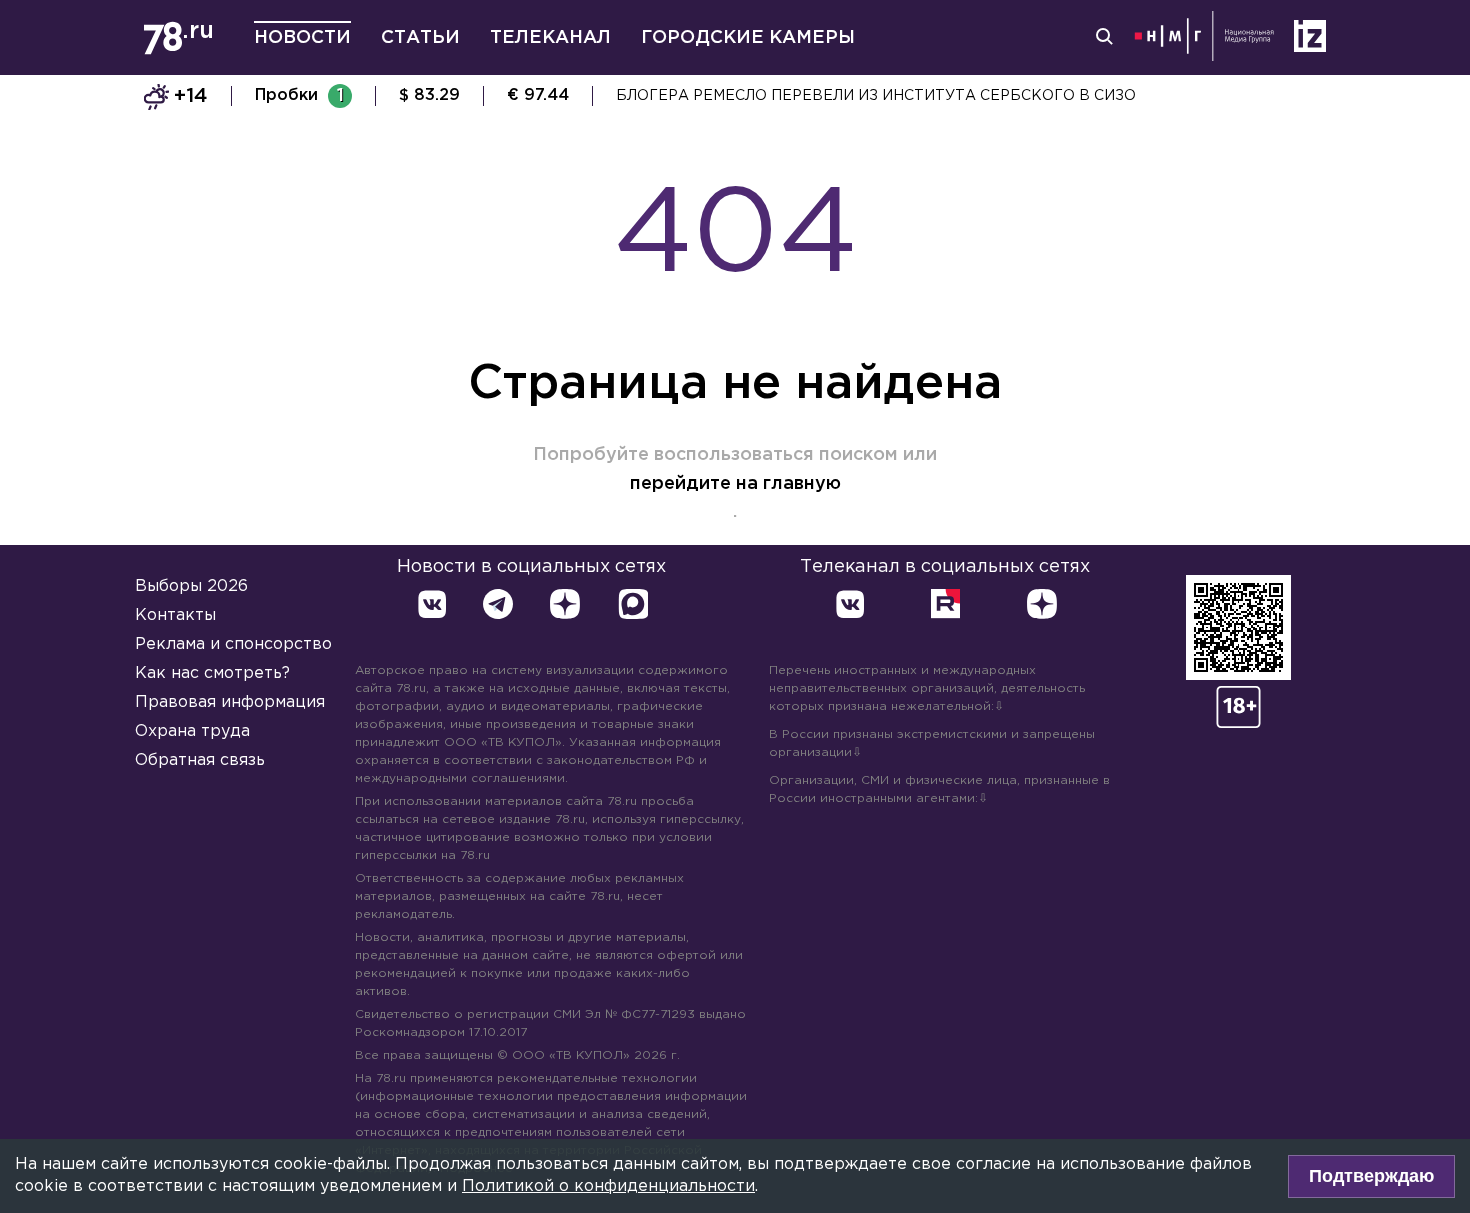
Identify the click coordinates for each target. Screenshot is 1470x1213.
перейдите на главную (735, 484)
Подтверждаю (1371, 1176)
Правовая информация (230, 702)
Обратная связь (200, 760)
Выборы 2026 (191, 586)
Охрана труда (192, 731)
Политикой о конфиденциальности (608, 1186)
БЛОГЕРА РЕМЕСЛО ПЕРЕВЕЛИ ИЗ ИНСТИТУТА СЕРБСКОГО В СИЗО (876, 96)
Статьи (420, 38)
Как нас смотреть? (212, 673)
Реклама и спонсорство (233, 644)
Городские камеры (748, 38)
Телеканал (550, 38)
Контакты (175, 615)
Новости (302, 38)
